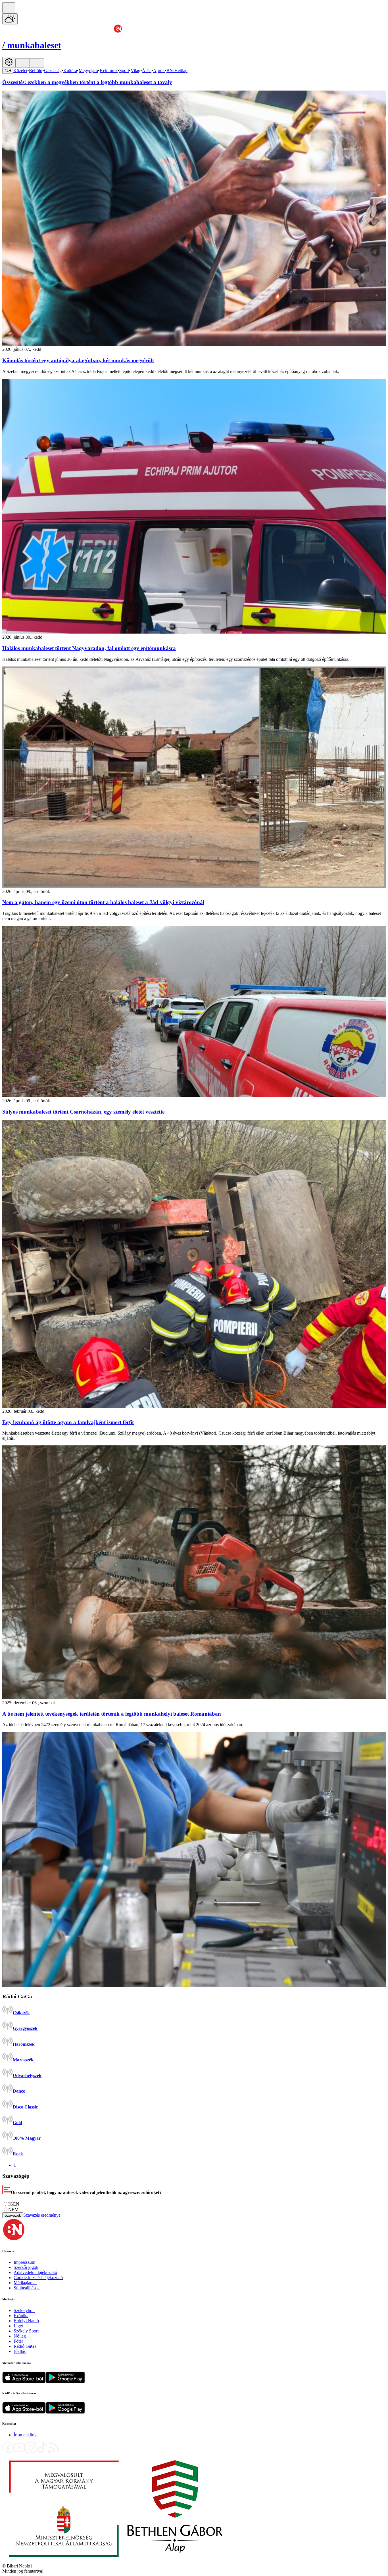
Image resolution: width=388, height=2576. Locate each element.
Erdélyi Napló (26, 2321)
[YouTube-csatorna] (19, 2452)
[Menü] (23, 63)
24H (8, 71)
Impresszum (24, 2262)
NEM (13, 2210)
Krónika (21, 2316)
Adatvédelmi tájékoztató (35, 2272)
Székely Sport (26, 2331)
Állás (147, 71)
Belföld (36, 71)
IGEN (14, 2204)
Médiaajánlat (25, 2283)
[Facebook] (8, 2452)
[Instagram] (31, 2452)
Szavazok (13, 2215)
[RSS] (53, 2452)
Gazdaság (53, 71)
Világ (135, 71)
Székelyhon (24, 2310)
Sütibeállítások (27, 2288)
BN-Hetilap (177, 71)
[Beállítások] (9, 62)
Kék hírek (109, 71)
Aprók (159, 71)
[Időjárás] (10, 19)
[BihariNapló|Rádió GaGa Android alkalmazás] (65, 2412)
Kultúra (70, 71)
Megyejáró (88, 71)
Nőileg (20, 2336)
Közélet (20, 71)
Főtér (18, 2341)
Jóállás (20, 2351)
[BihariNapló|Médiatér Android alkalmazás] (65, 2382)
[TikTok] (42, 2452)
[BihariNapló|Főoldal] (116, 2561)
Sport (124, 71)
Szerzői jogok (26, 2267)
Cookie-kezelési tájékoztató (38, 2278)
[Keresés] (9, 8)
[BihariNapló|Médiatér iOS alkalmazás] (24, 2382)
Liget (18, 2326)
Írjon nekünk (25, 2435)
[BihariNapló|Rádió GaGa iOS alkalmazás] (24, 2412)
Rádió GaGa (25, 2346)
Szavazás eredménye (42, 2215)
